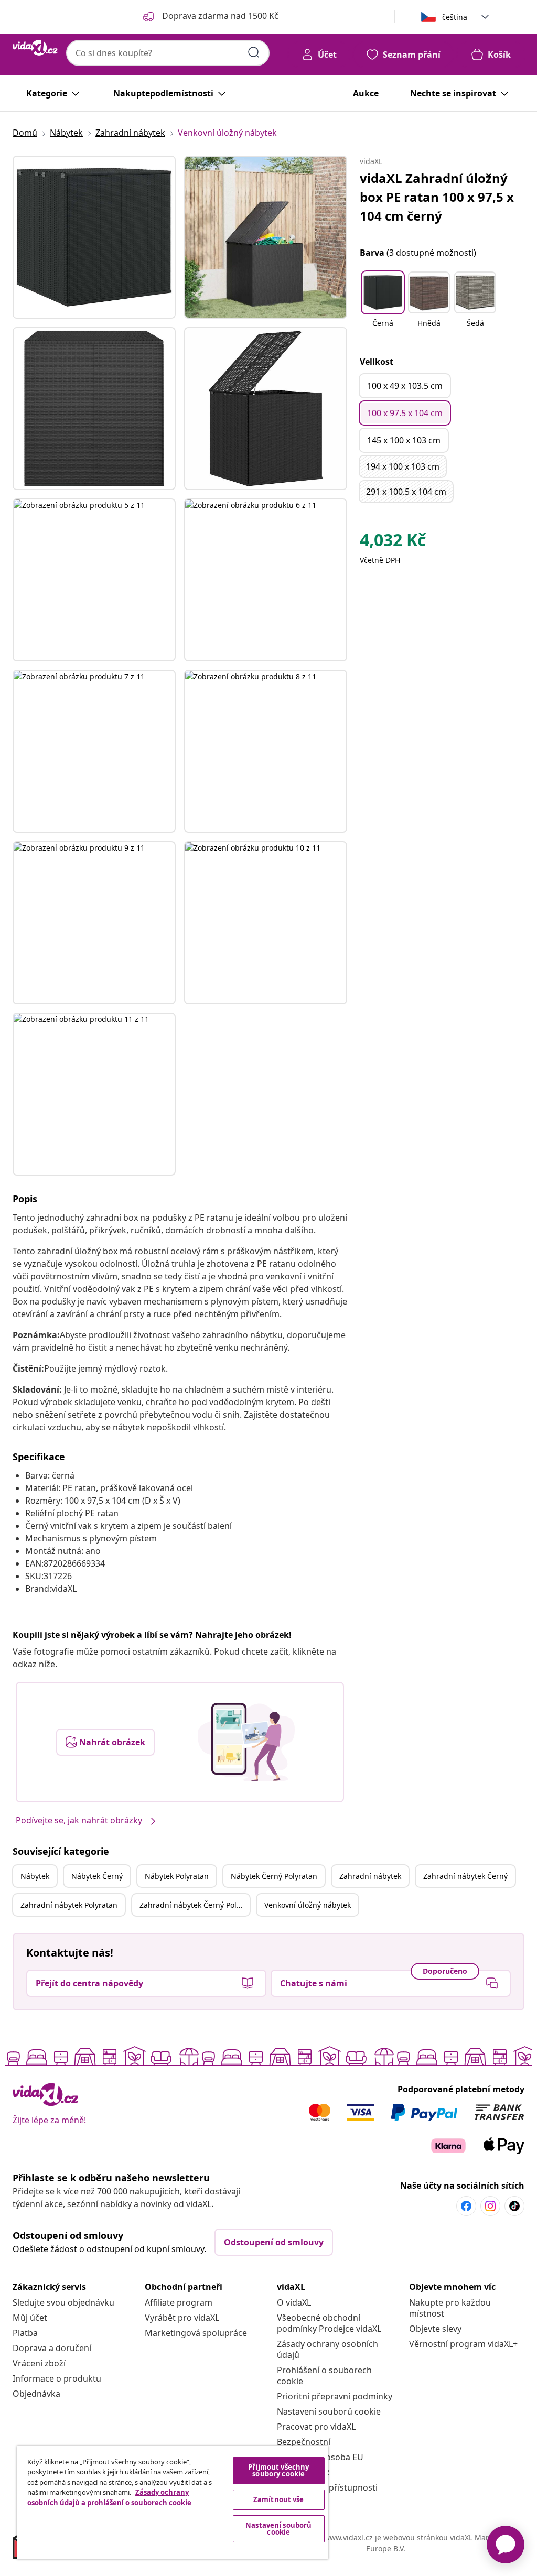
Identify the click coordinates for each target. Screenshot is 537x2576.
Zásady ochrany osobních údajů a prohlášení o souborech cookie (109, 2497)
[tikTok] (514, 2206)
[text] (393, 542)
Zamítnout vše (279, 2499)
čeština (455, 17)
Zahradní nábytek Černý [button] (465, 1876)
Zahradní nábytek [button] (370, 1876)
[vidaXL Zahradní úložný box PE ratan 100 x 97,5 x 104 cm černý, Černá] (94, 237)
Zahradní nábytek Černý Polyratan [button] (195, 1905)
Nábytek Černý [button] (97, 1876)
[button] (383, 306)
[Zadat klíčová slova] (254, 52)
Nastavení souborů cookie (329, 2411)
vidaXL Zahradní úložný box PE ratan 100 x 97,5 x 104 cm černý (437, 197)
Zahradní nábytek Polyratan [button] (69, 1905)
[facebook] (466, 2206)
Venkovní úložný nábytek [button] (308, 1905)
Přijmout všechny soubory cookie (278, 2470)
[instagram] (490, 2206)
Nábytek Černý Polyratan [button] (274, 1876)
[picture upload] (246, 1742)
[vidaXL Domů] (35, 48)
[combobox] (168, 53)
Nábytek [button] (35, 1876)
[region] (173, 2503)
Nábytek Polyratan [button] (177, 1876)
